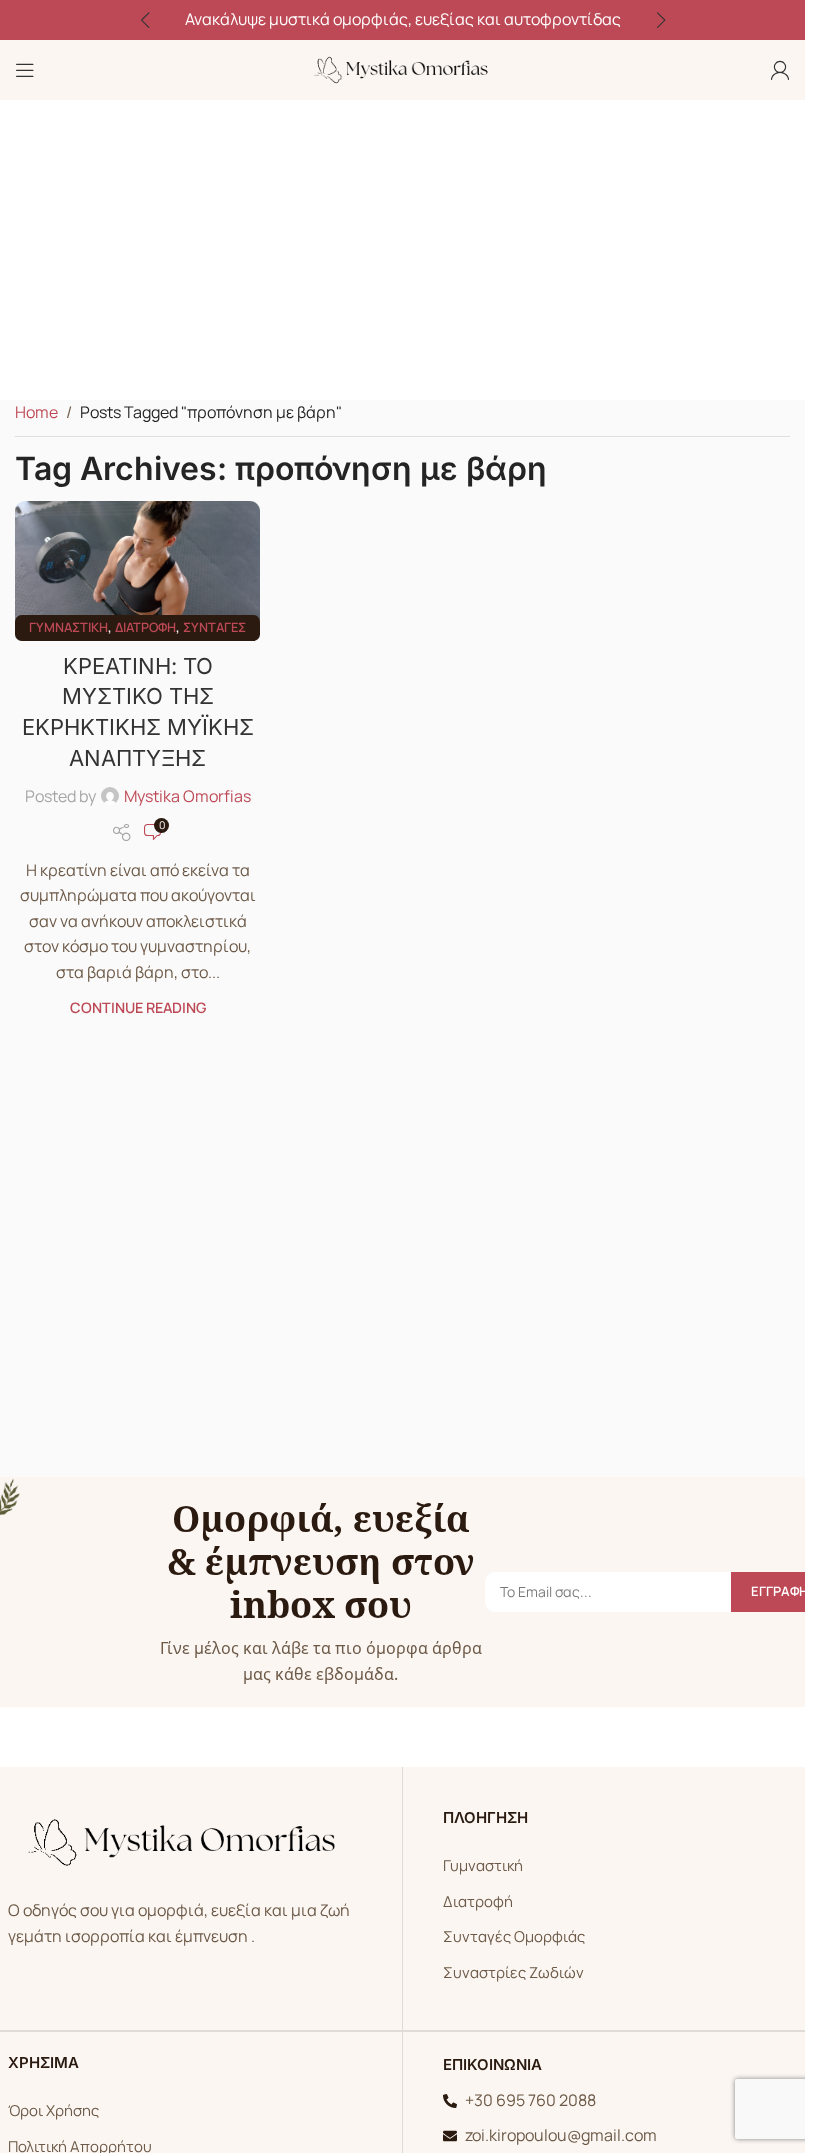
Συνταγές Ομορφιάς (514, 1936)
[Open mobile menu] (25, 70)
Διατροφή (145, 627)
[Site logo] (403, 68)
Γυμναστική (68, 627)
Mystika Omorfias (187, 796)
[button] (145, 20)
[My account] (780, 70)
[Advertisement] (410, 250)
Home (36, 412)
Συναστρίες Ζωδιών (513, 1972)
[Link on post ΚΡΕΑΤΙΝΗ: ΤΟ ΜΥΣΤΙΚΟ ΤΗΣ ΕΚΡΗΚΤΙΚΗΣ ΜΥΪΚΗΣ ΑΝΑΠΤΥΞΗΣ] (137, 565)
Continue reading (138, 1007)
